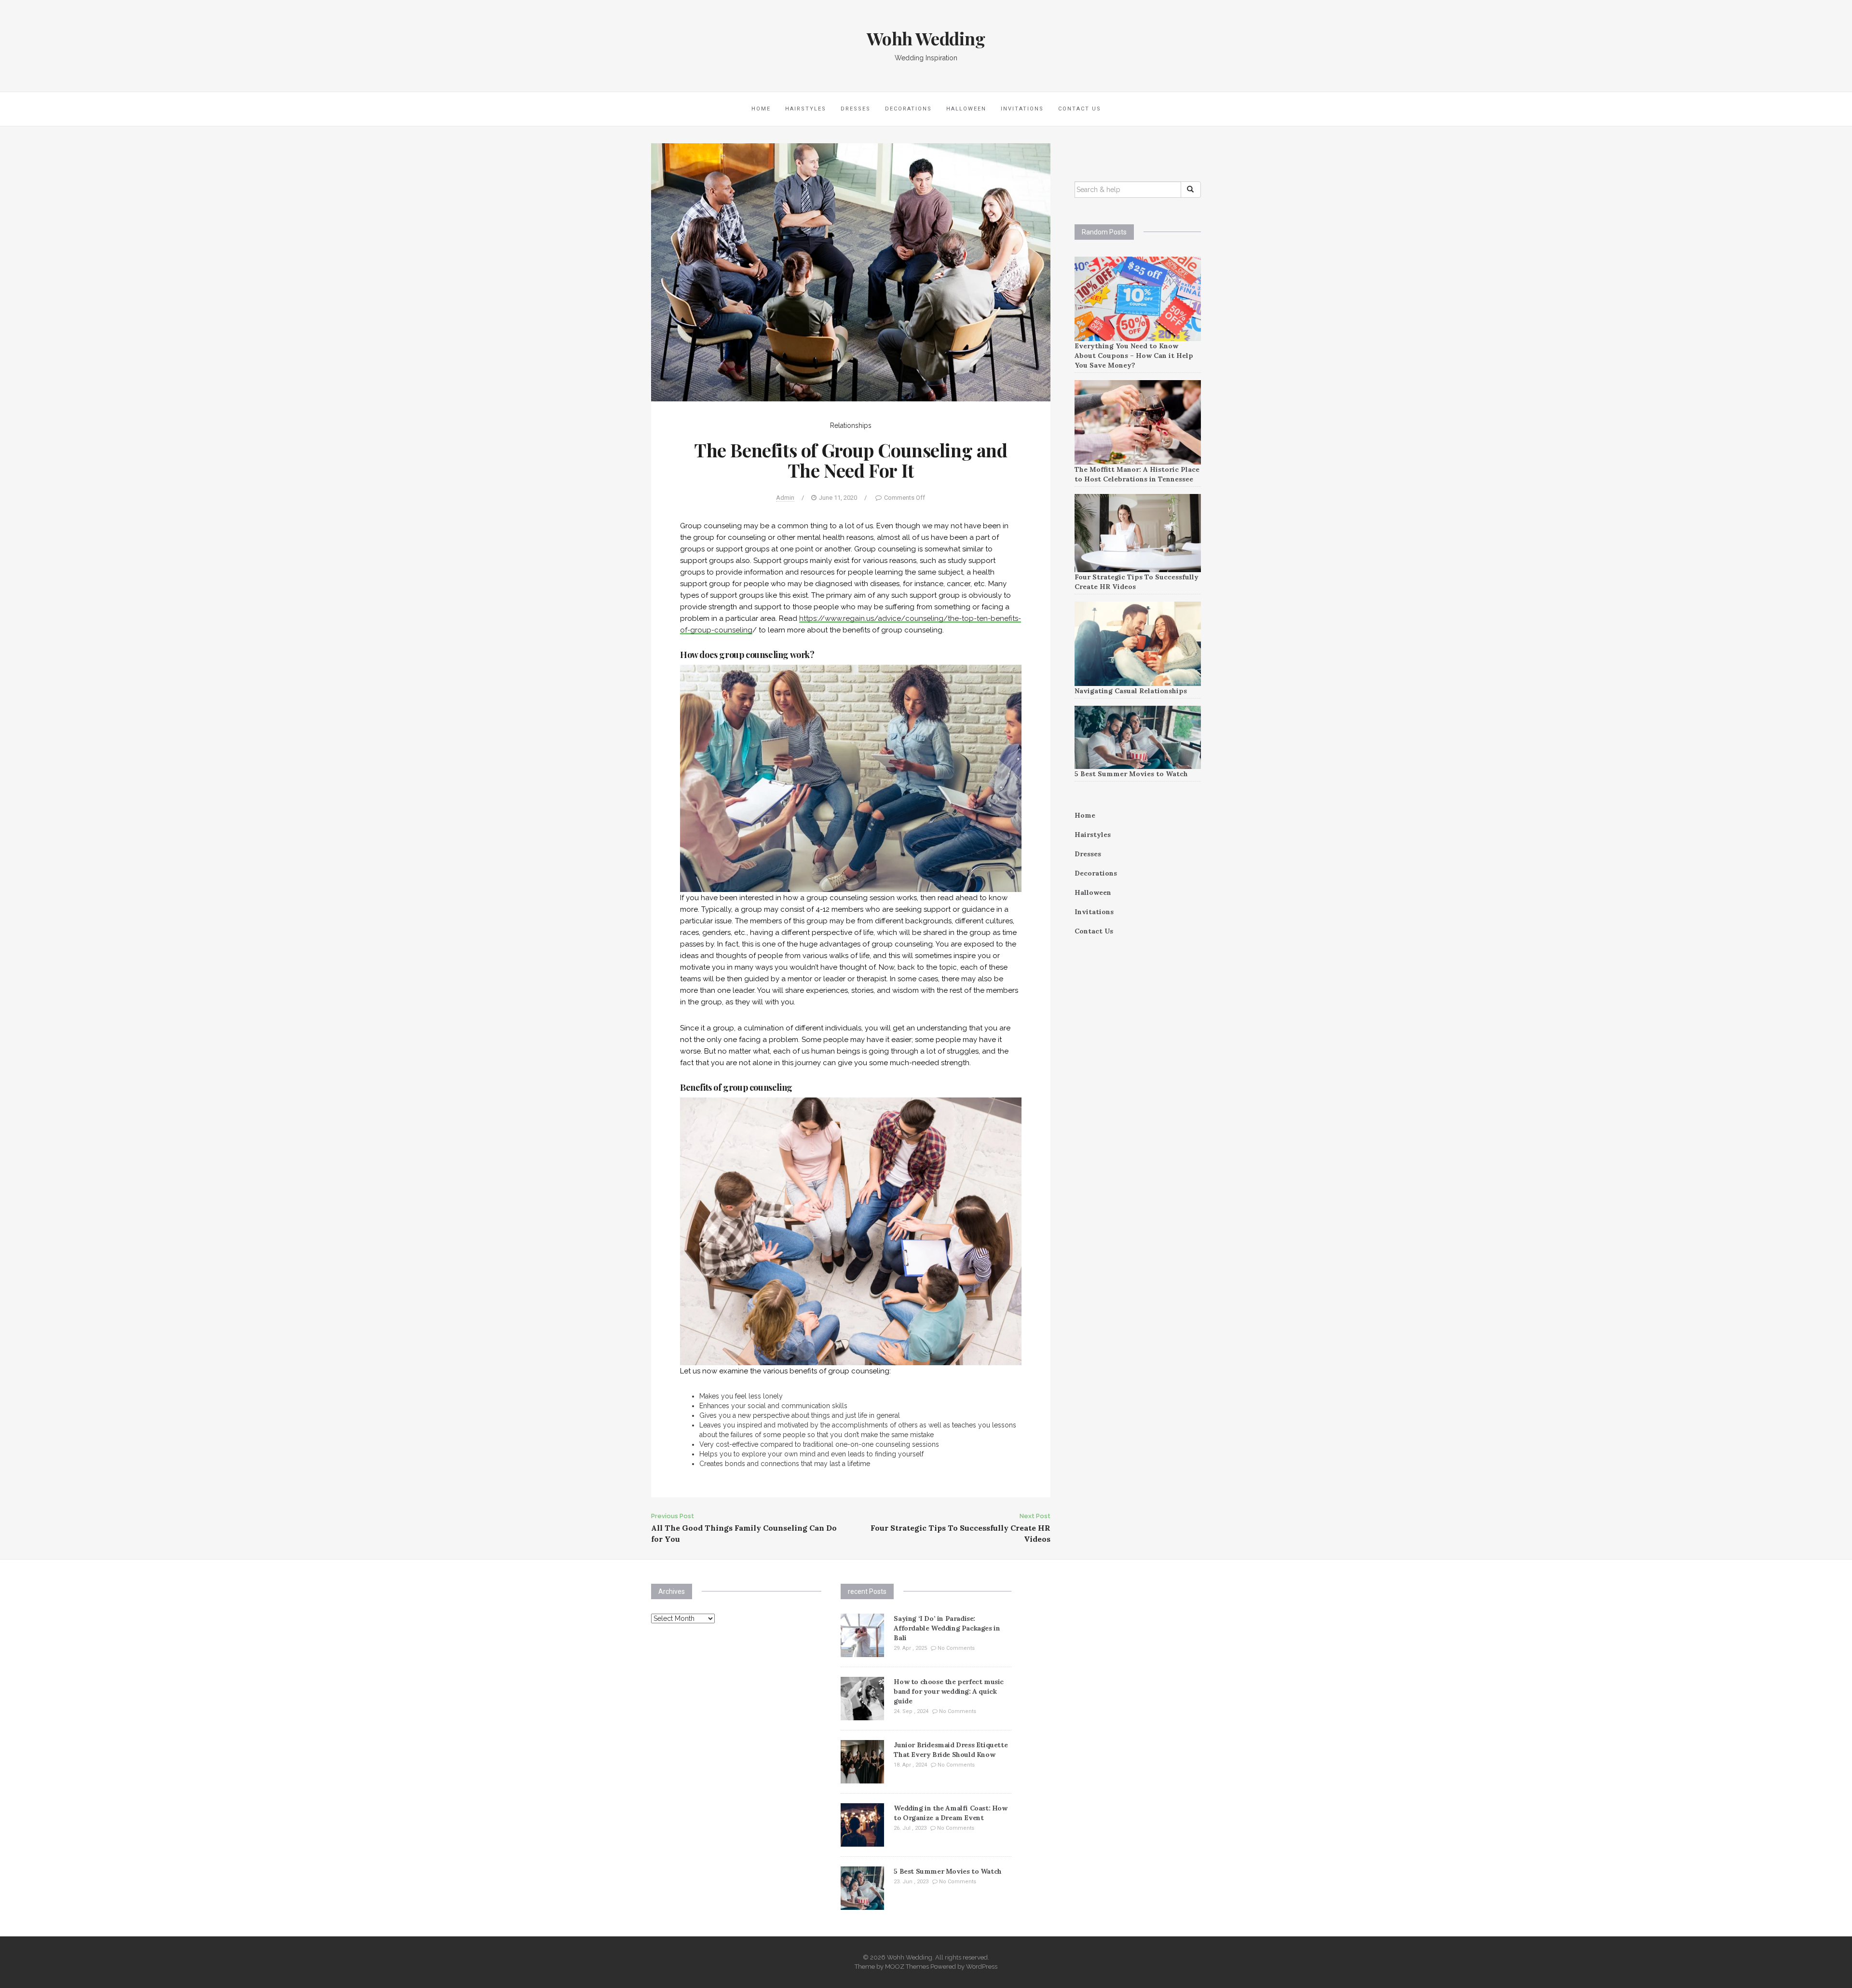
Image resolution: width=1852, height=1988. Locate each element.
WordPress (982, 1967)
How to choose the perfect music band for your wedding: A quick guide (949, 1691)
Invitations (1022, 109)
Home (761, 109)
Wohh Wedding (926, 38)
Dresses (856, 109)
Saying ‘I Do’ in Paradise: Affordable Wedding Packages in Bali (947, 1628)
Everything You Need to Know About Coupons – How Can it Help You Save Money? (1134, 356)
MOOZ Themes (907, 1967)
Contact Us (1080, 109)
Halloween (966, 109)
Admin (785, 498)
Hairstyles (806, 109)
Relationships (851, 425)
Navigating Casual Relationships (1131, 691)
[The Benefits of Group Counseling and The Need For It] (851, 272)
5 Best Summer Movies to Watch (1131, 774)
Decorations (908, 109)
